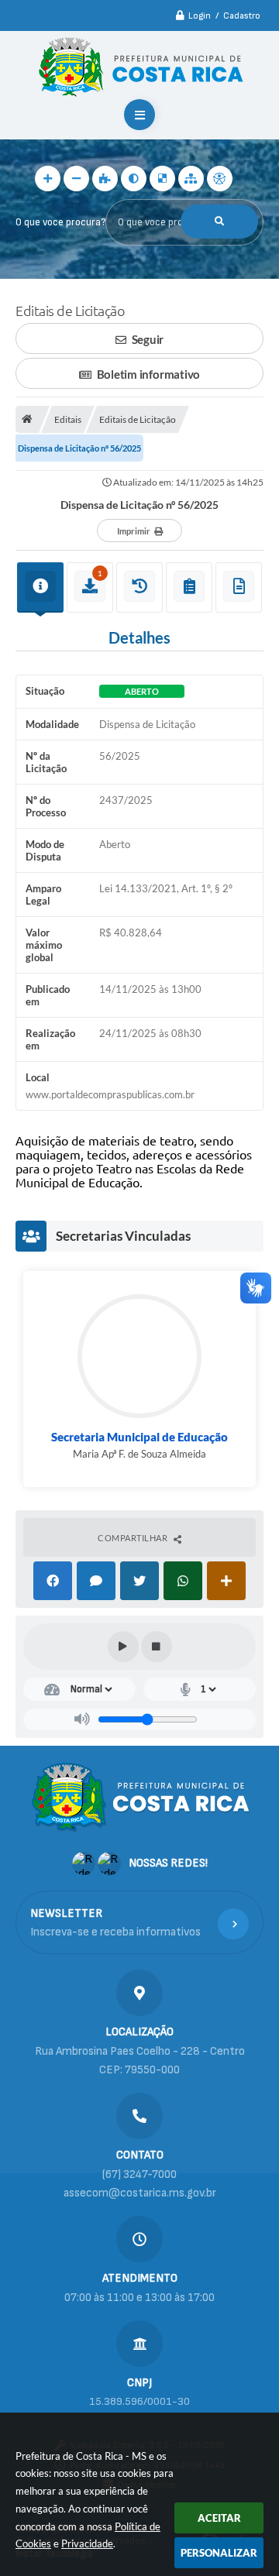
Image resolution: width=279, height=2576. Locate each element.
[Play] (123, 1647)
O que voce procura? (60, 222)
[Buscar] (219, 222)
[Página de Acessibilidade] (220, 179)
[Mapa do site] (191, 179)
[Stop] (157, 1647)
